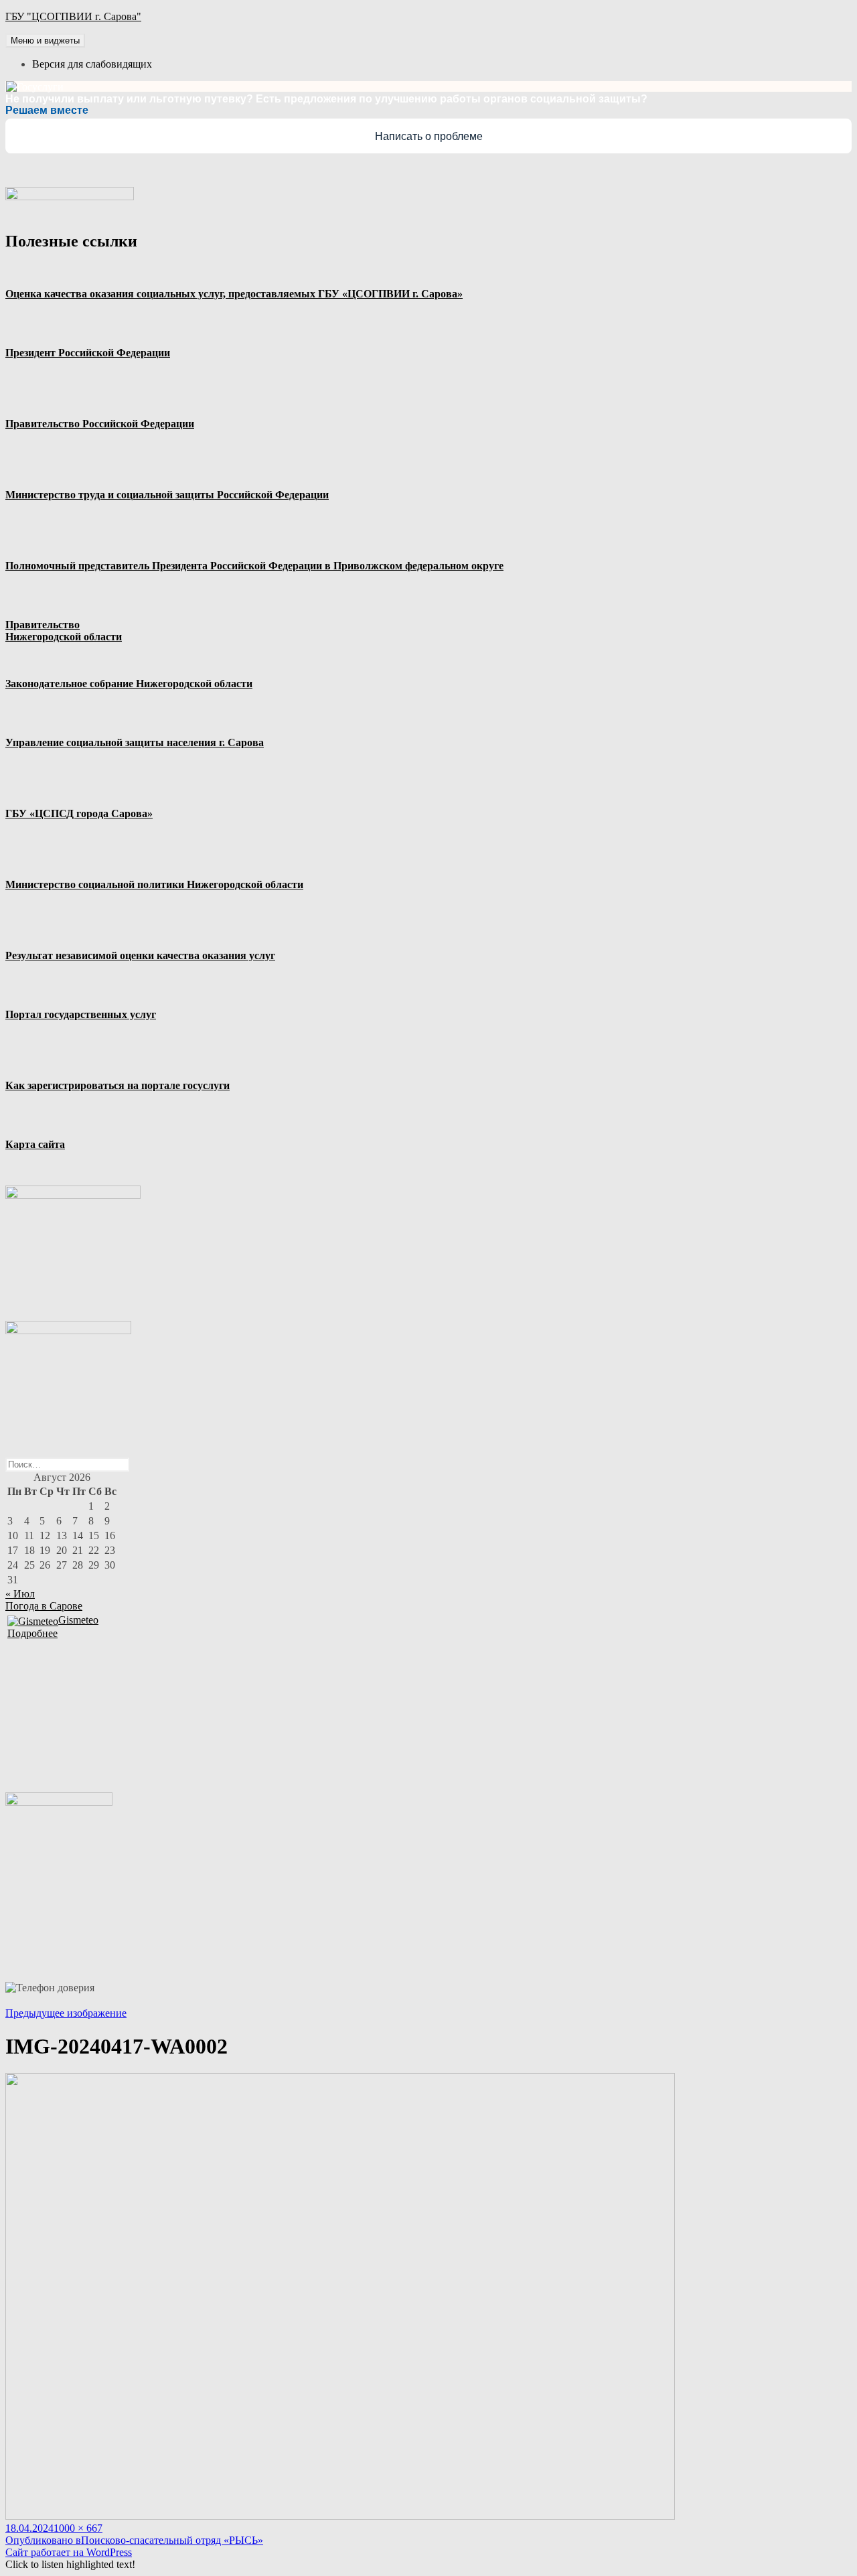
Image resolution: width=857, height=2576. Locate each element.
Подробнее (32, 1633)
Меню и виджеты (45, 41)
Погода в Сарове (44, 1606)
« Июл (20, 1594)
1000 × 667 (78, 2528)
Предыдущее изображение (66, 2013)
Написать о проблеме (429, 136)
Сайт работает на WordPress (69, 2552)
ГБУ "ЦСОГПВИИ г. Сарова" (73, 16)
